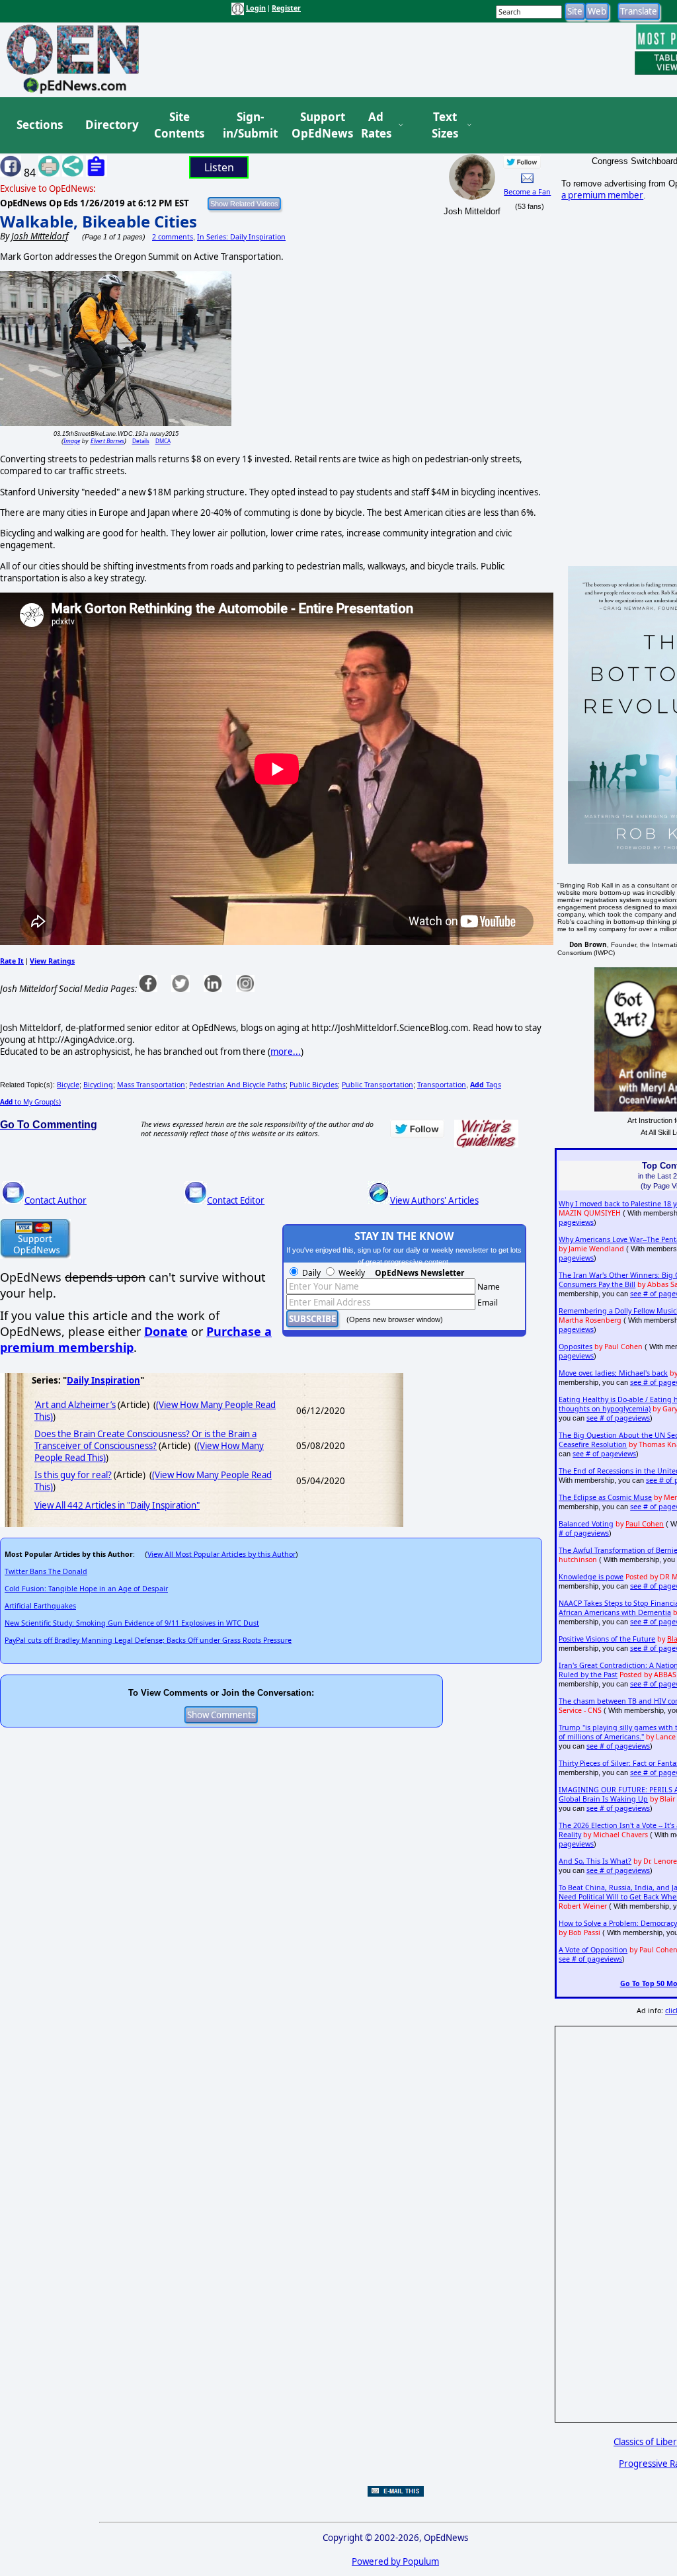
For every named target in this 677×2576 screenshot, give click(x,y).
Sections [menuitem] (40, 125)
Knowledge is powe (591, 1577)
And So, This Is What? (595, 1861)
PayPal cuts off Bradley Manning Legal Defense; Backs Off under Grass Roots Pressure (148, 1640)
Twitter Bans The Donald (46, 1571)
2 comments (173, 237)
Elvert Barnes (107, 441)
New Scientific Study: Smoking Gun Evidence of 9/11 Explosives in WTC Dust (132, 1623)
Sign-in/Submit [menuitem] (249, 125)
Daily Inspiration (103, 1380)
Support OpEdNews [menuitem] (317, 125)
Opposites (576, 1347)
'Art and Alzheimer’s (75, 1405)
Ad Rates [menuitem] (376, 125)
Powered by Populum (395, 2561)
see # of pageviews (618, 1418)
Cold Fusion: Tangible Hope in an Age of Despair (86, 1589)
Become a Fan (527, 192)
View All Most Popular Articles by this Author (221, 1554)
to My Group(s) (30, 1102)
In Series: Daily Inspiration (241, 237)
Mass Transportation (151, 1085)
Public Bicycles (314, 1085)
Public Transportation (378, 1085)
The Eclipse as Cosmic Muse (605, 1497)
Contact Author (56, 1200)
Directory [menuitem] (111, 125)
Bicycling (98, 1085)
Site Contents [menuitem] (179, 125)
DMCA (163, 441)
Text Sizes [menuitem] (445, 125)
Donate (166, 1331)
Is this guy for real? (73, 1475)
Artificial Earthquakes (40, 1606)
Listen (219, 167)
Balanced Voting (586, 1524)
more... (286, 1052)
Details (141, 441)
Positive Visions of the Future (607, 1639)
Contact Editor (236, 1200)
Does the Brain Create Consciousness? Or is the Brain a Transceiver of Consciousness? (145, 1440)
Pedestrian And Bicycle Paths (237, 1085)
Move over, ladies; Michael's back (613, 1373)
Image (72, 441)
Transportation (442, 1085)
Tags (486, 1085)
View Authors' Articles (434, 1200)
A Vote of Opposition (593, 1950)
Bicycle (68, 1085)
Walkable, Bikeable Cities (99, 221)
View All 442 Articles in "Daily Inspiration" (117, 1505)
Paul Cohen (645, 1524)
